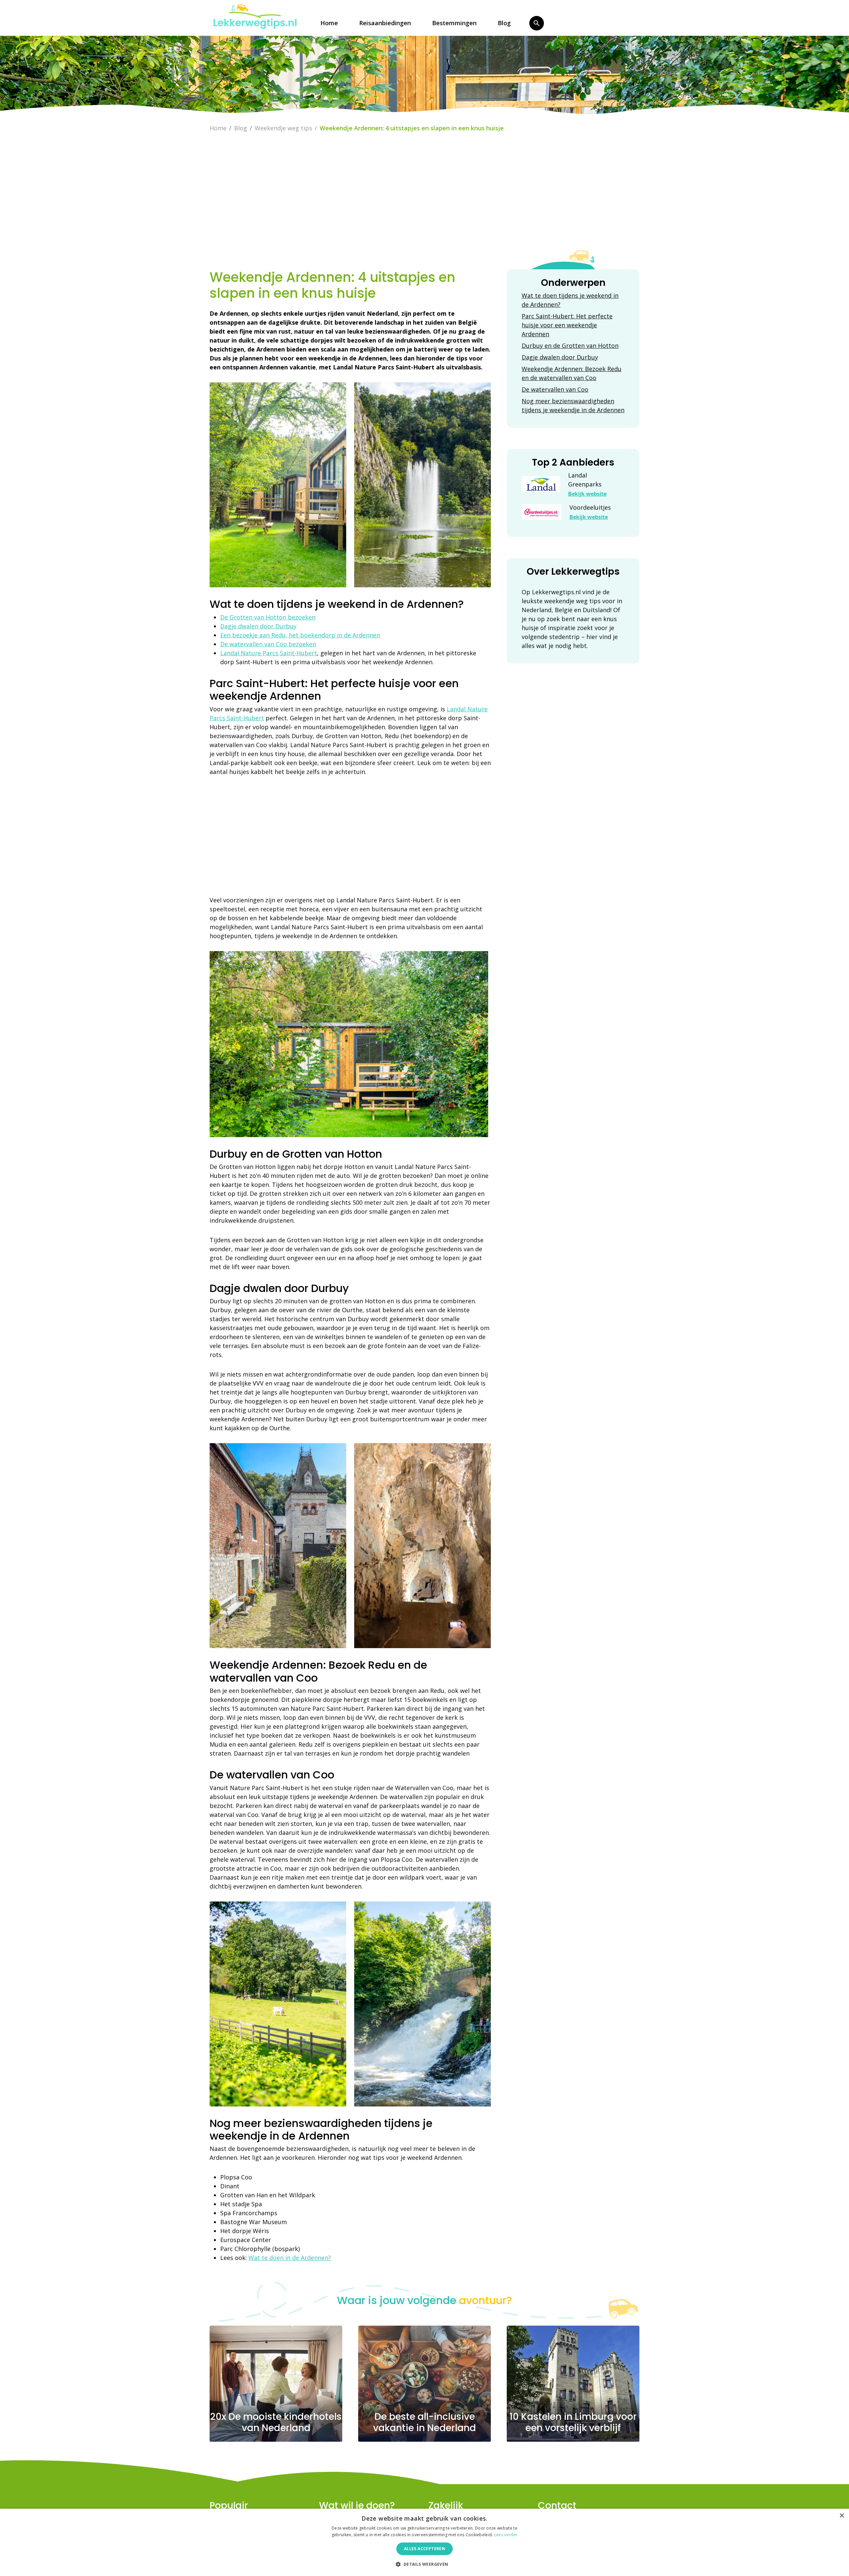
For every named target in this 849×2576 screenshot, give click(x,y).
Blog (504, 23)
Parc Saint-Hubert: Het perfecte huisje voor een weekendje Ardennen (567, 325)
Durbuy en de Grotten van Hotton (570, 346)
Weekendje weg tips (283, 128)
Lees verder (506, 2535)
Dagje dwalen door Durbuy (258, 626)
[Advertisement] (424, 204)
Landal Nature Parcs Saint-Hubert (269, 653)
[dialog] (424, 2542)
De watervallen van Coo (555, 389)
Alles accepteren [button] (424, 2549)
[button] (424, 2564)
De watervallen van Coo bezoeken (268, 644)
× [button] (842, 2516)
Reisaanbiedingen (385, 23)
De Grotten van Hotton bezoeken (268, 617)
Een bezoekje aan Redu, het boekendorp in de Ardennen (300, 635)
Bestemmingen (454, 23)
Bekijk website (587, 494)
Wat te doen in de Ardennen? (290, 2258)
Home (329, 23)
